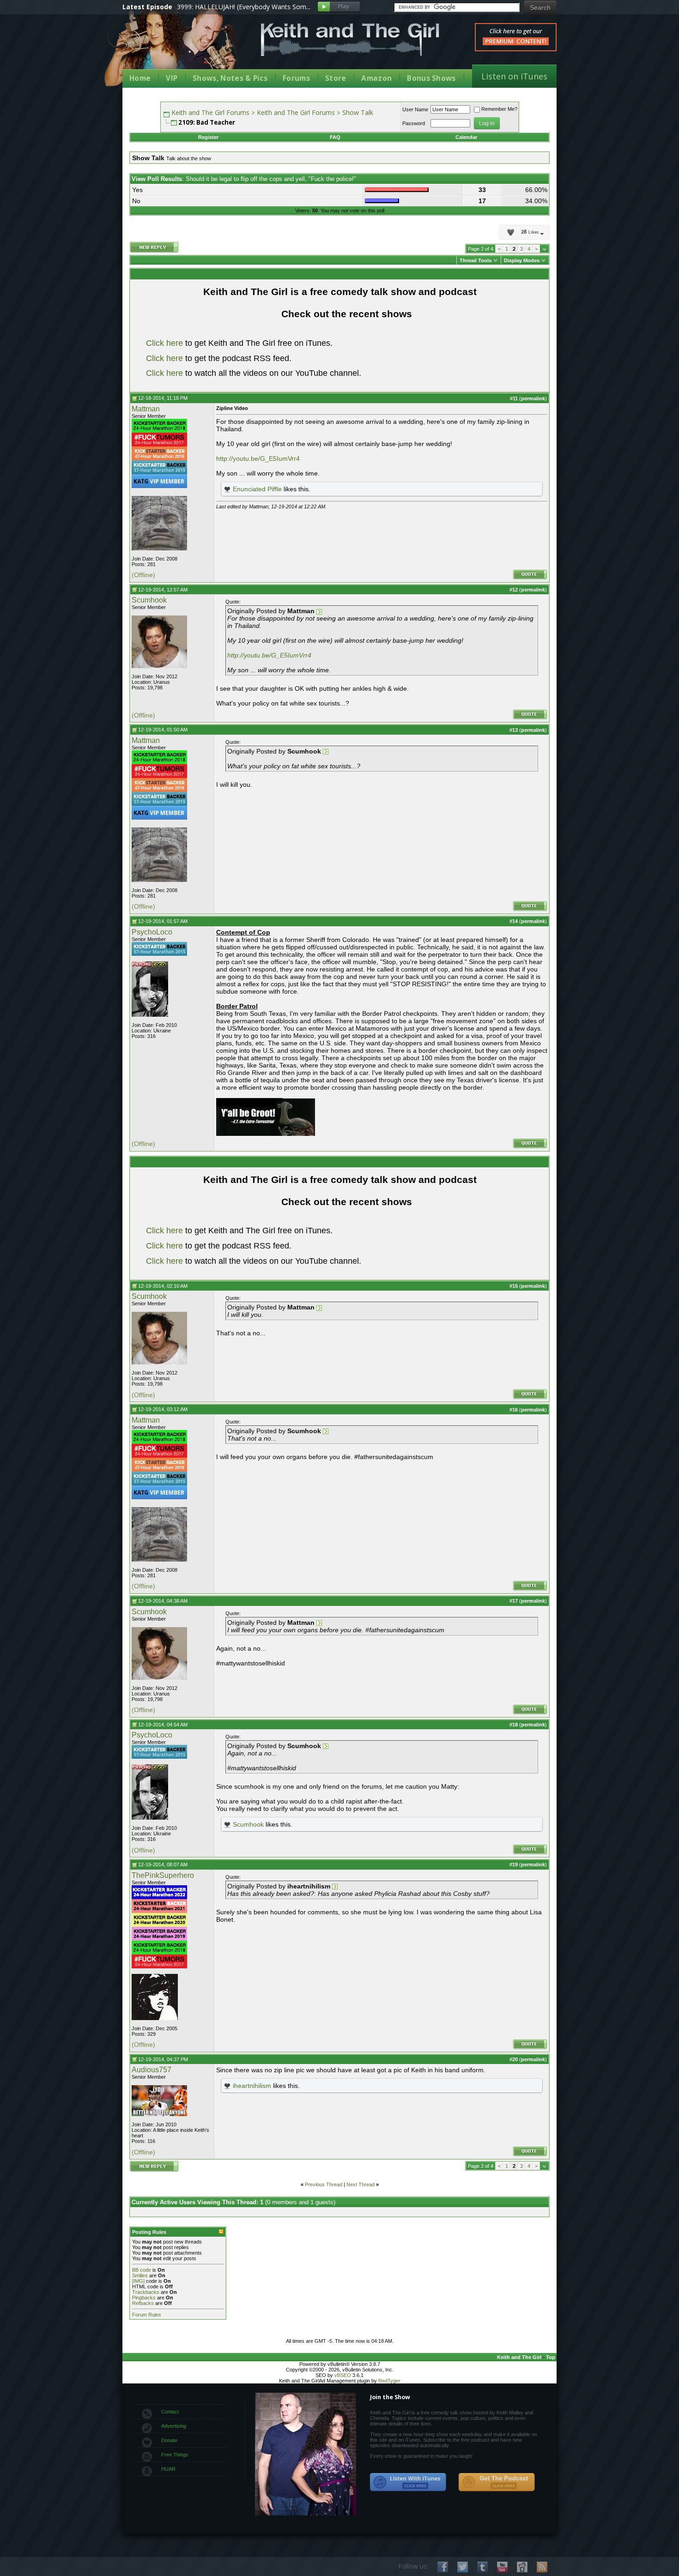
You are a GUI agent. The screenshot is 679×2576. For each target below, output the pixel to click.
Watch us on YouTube (502, 2567)
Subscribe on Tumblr (482, 2567)
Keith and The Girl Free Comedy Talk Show (350, 39)
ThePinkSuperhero (163, 1875)
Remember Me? (499, 109)
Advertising (174, 2426)
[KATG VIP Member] (159, 481)
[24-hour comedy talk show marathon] (159, 431)
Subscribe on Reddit (522, 2567)
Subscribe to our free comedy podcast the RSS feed (497, 2482)
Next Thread (361, 2184)
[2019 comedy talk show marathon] (159, 1939)
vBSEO (343, 2375)
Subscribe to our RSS (542, 2567)
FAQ (335, 137)
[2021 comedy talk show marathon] (159, 1911)
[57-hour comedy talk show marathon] (159, 472)
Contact (170, 2412)
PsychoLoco (152, 932)
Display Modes (522, 260)
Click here (164, 343)
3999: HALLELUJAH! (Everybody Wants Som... (244, 7)
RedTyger (389, 2381)
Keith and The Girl (519, 2357)
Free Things (175, 2455)
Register (208, 137)
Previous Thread (324, 2184)
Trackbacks (146, 2292)
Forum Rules (147, 2315)
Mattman (146, 409)
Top (551, 2357)
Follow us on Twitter (463, 2567)
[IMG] (138, 2281)
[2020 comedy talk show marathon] (159, 1925)
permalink (533, 398)
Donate (169, 2440)
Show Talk (358, 112)
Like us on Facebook (443, 2567)
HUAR (168, 2469)
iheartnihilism (252, 2086)
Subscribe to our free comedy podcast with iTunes (408, 2482)
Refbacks (143, 2303)
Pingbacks (144, 2298)
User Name (415, 109)
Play (339, 7)
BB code (142, 2270)
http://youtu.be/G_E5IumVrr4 (258, 458)
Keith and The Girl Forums (210, 112)
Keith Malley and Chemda (176, 47)
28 (530, 232)
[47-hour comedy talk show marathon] (159, 458)
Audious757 (152, 2070)
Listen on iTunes (514, 76)
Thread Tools (476, 260)
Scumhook (149, 600)
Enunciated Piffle (257, 489)
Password (414, 123)
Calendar (466, 137)
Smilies (140, 2275)
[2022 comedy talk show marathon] (159, 1897)
